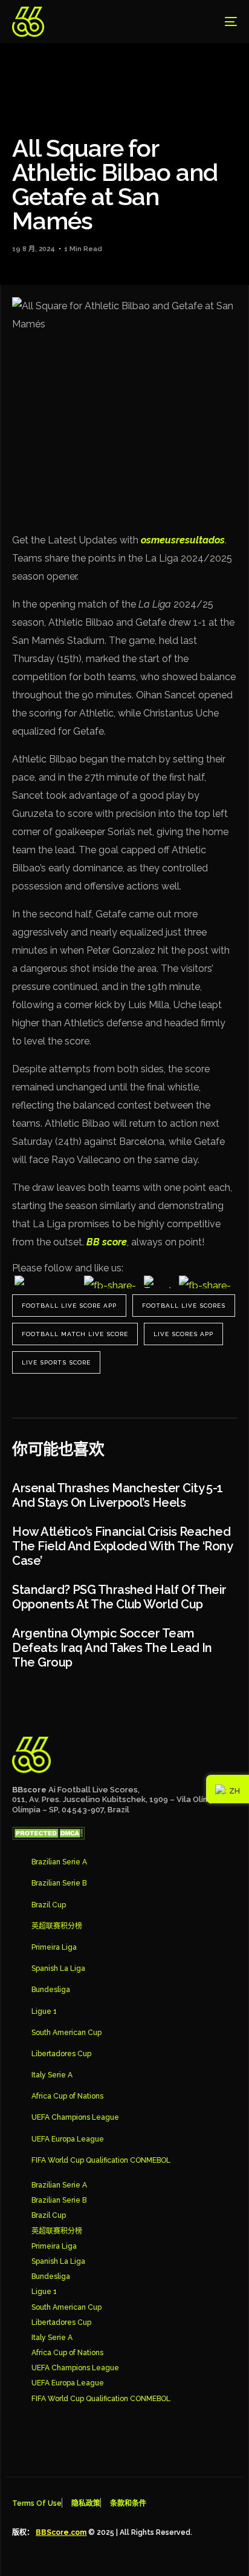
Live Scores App (183, 1334)
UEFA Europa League (68, 2139)
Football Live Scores (184, 1306)
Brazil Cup (49, 1905)
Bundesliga (51, 1990)
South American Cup (66, 2033)
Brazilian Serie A (59, 1862)
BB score (107, 1242)
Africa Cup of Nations (67, 2096)
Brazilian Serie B (59, 1883)
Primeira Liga (54, 1947)
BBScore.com (61, 2532)
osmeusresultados (183, 540)
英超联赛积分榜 (57, 1926)
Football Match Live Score (75, 1334)
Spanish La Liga (58, 1968)
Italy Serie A (52, 2075)
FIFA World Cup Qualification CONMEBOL (101, 2160)
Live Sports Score (56, 1362)
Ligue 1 (44, 2011)
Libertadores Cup (61, 2054)
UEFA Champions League (75, 2117)
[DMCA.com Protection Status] (48, 1837)
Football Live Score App (69, 1306)
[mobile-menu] (222, 22)
